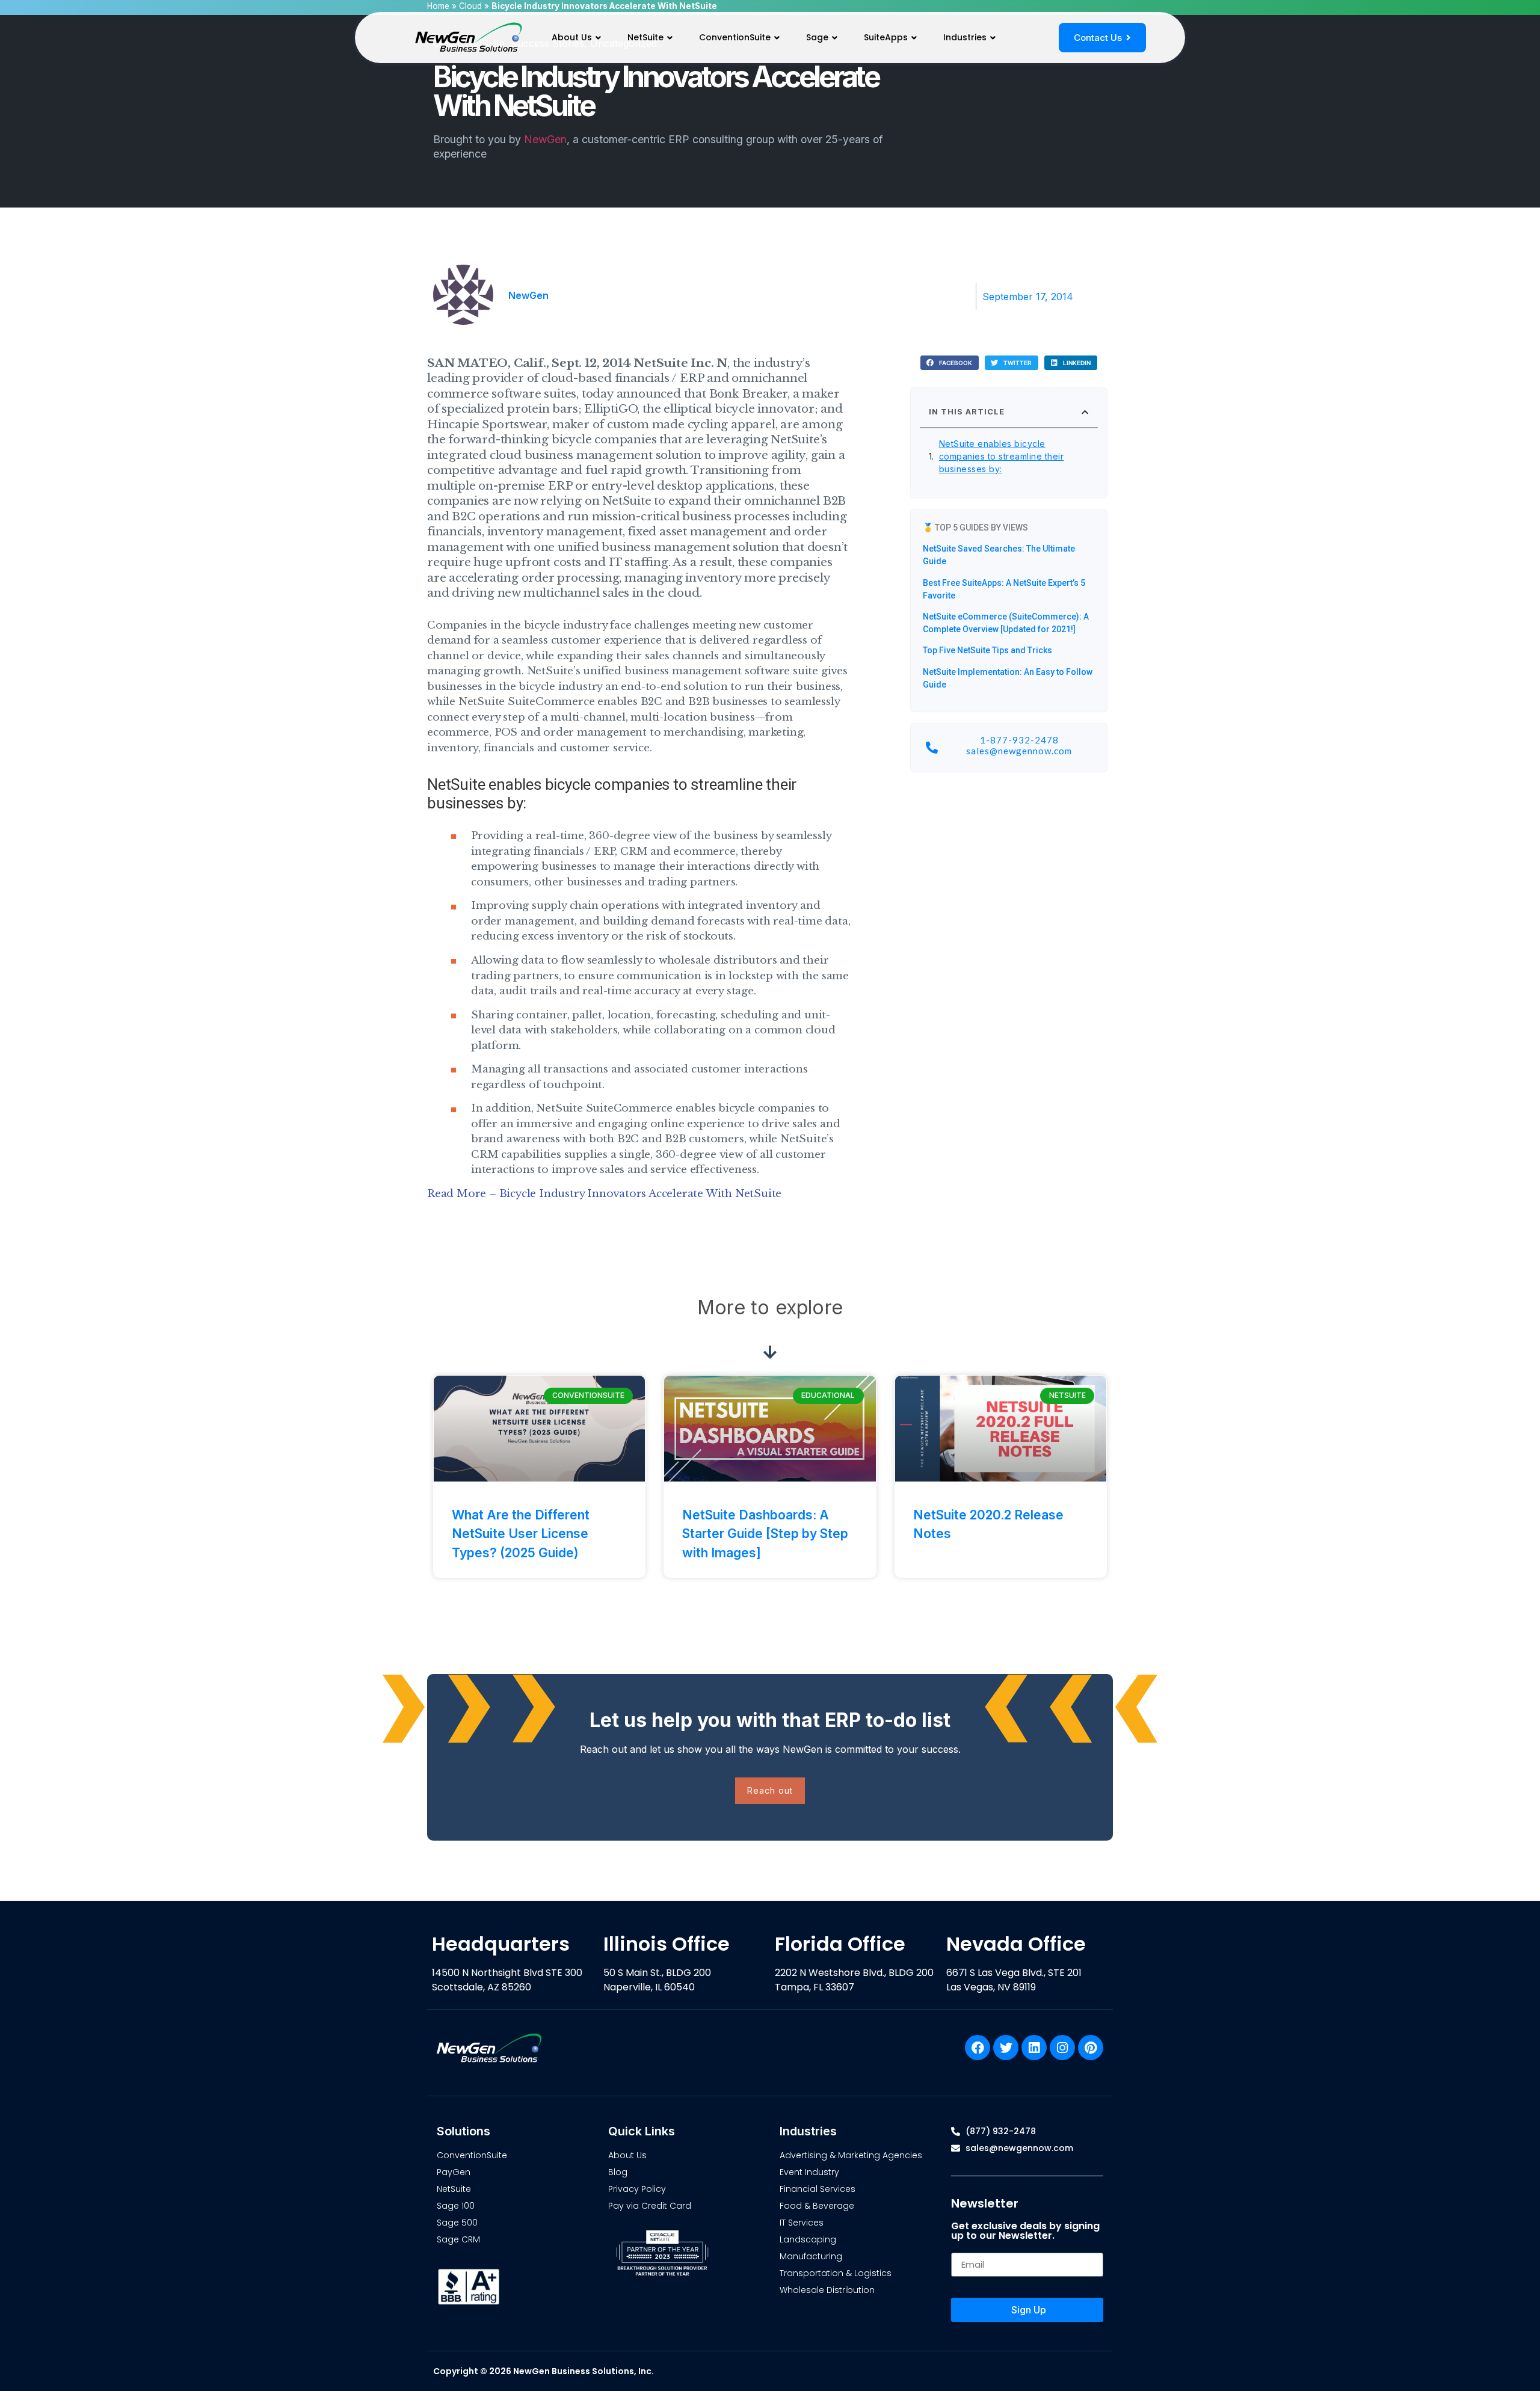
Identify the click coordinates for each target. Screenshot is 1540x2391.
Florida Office (840, 1944)
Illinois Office (667, 1944)
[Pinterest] (1091, 2048)
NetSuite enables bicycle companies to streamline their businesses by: (1002, 456)
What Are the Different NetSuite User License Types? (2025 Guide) (521, 1534)
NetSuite (645, 37)
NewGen (545, 139)
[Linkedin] (1034, 2048)
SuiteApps (886, 37)
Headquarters (501, 1944)
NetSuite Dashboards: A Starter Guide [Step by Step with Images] (765, 1534)
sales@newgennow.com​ (1019, 751)
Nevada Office (1016, 1944)
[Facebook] (978, 2048)
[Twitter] (1006, 2048)
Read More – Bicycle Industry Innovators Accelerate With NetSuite (604, 1194)
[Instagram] (1062, 2048)
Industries (965, 37)
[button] (950, 363)
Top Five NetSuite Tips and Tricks (987, 650)
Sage (817, 37)
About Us (572, 37)
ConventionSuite (735, 37)
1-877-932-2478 (1019, 740)
